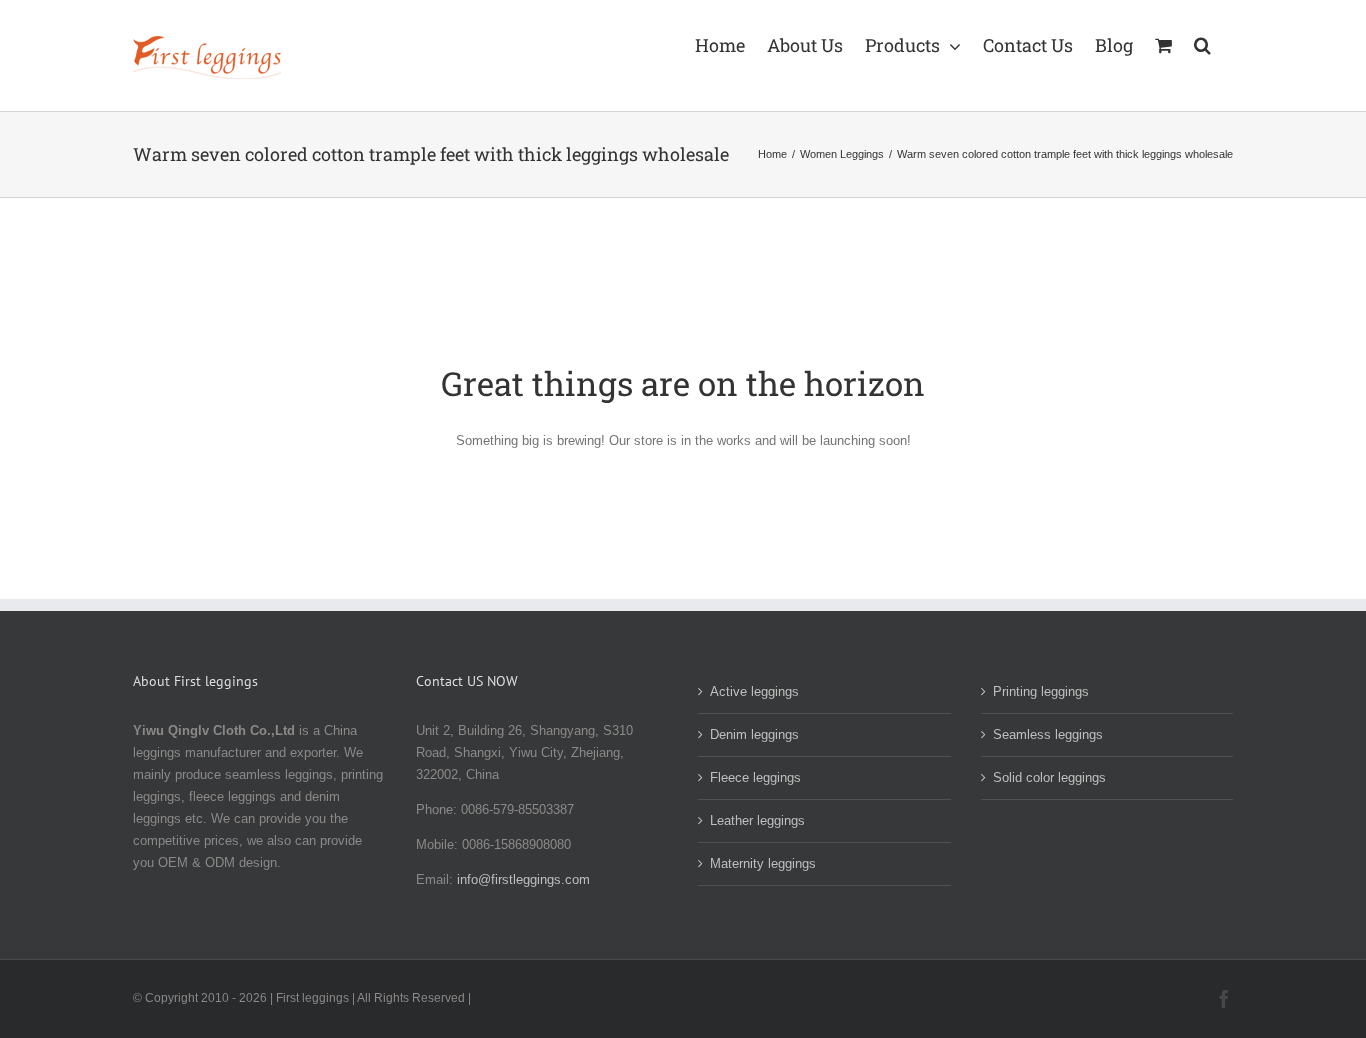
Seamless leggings (1048, 734)
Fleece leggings (755, 777)
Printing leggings (1041, 691)
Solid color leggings (1049, 777)
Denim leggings (754, 734)
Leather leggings (757, 820)
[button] (1202, 43)
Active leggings (754, 691)
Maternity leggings (763, 863)
